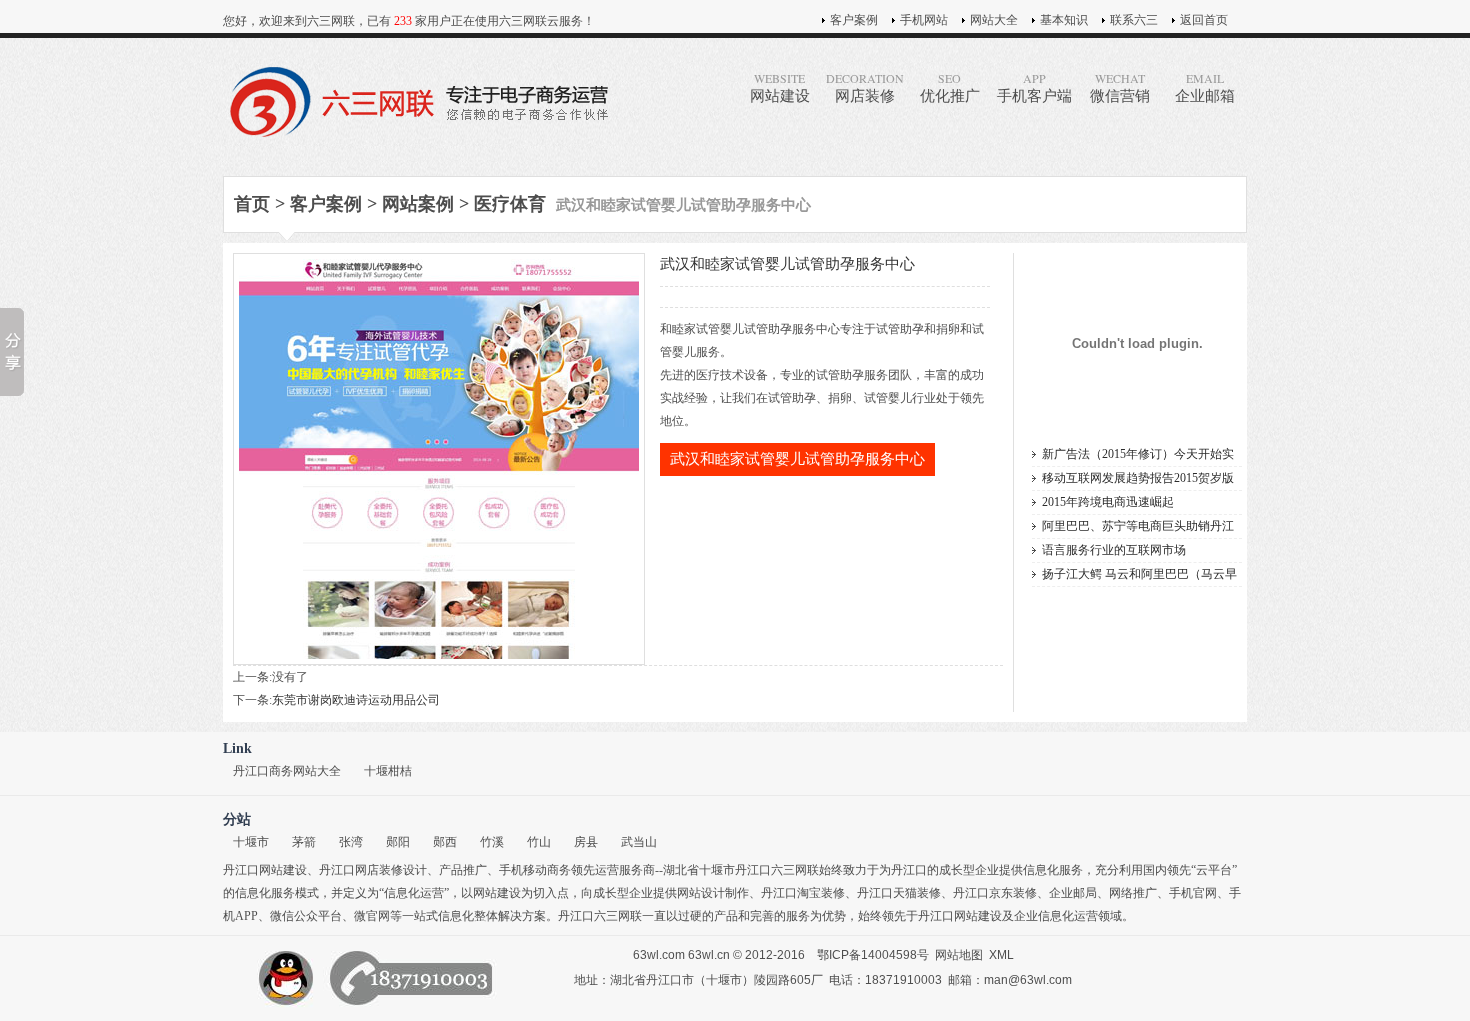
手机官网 (1193, 893)
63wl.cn (709, 955)
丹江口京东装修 (995, 893)
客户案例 (854, 20)
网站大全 (994, 20)
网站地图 (959, 955)
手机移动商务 (535, 870)
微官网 (372, 916)
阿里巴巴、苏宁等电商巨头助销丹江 (1138, 526)
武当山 (639, 842)
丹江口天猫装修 (899, 893)
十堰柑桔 (388, 771)
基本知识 (1064, 20)
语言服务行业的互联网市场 (1114, 550)
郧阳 (398, 842)
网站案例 (418, 204)
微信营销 (1120, 87)
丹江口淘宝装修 (803, 893)
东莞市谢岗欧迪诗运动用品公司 (356, 700)
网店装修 (865, 87)
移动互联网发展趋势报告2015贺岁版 (1138, 478)
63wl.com (659, 955)
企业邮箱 (1205, 87)
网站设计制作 (713, 893)
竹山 (539, 842)
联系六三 (1134, 20)
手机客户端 (1034, 87)
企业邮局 (1073, 893)
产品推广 (463, 870)
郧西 (445, 842)
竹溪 (492, 842)
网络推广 (1133, 893)
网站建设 (780, 87)
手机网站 (924, 20)
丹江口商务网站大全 (287, 771)
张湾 (351, 842)
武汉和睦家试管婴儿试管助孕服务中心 (797, 459)
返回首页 (1204, 20)
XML (1001, 955)
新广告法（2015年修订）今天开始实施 (1138, 456)
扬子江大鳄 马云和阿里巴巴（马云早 (1139, 574)
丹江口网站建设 (265, 870)
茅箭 (304, 842)
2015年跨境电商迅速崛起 (1108, 502)
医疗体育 (510, 204)
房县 (586, 842)
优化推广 (950, 87)
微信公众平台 (306, 916)
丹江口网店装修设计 (373, 870)
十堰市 (251, 842)
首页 (252, 204)
